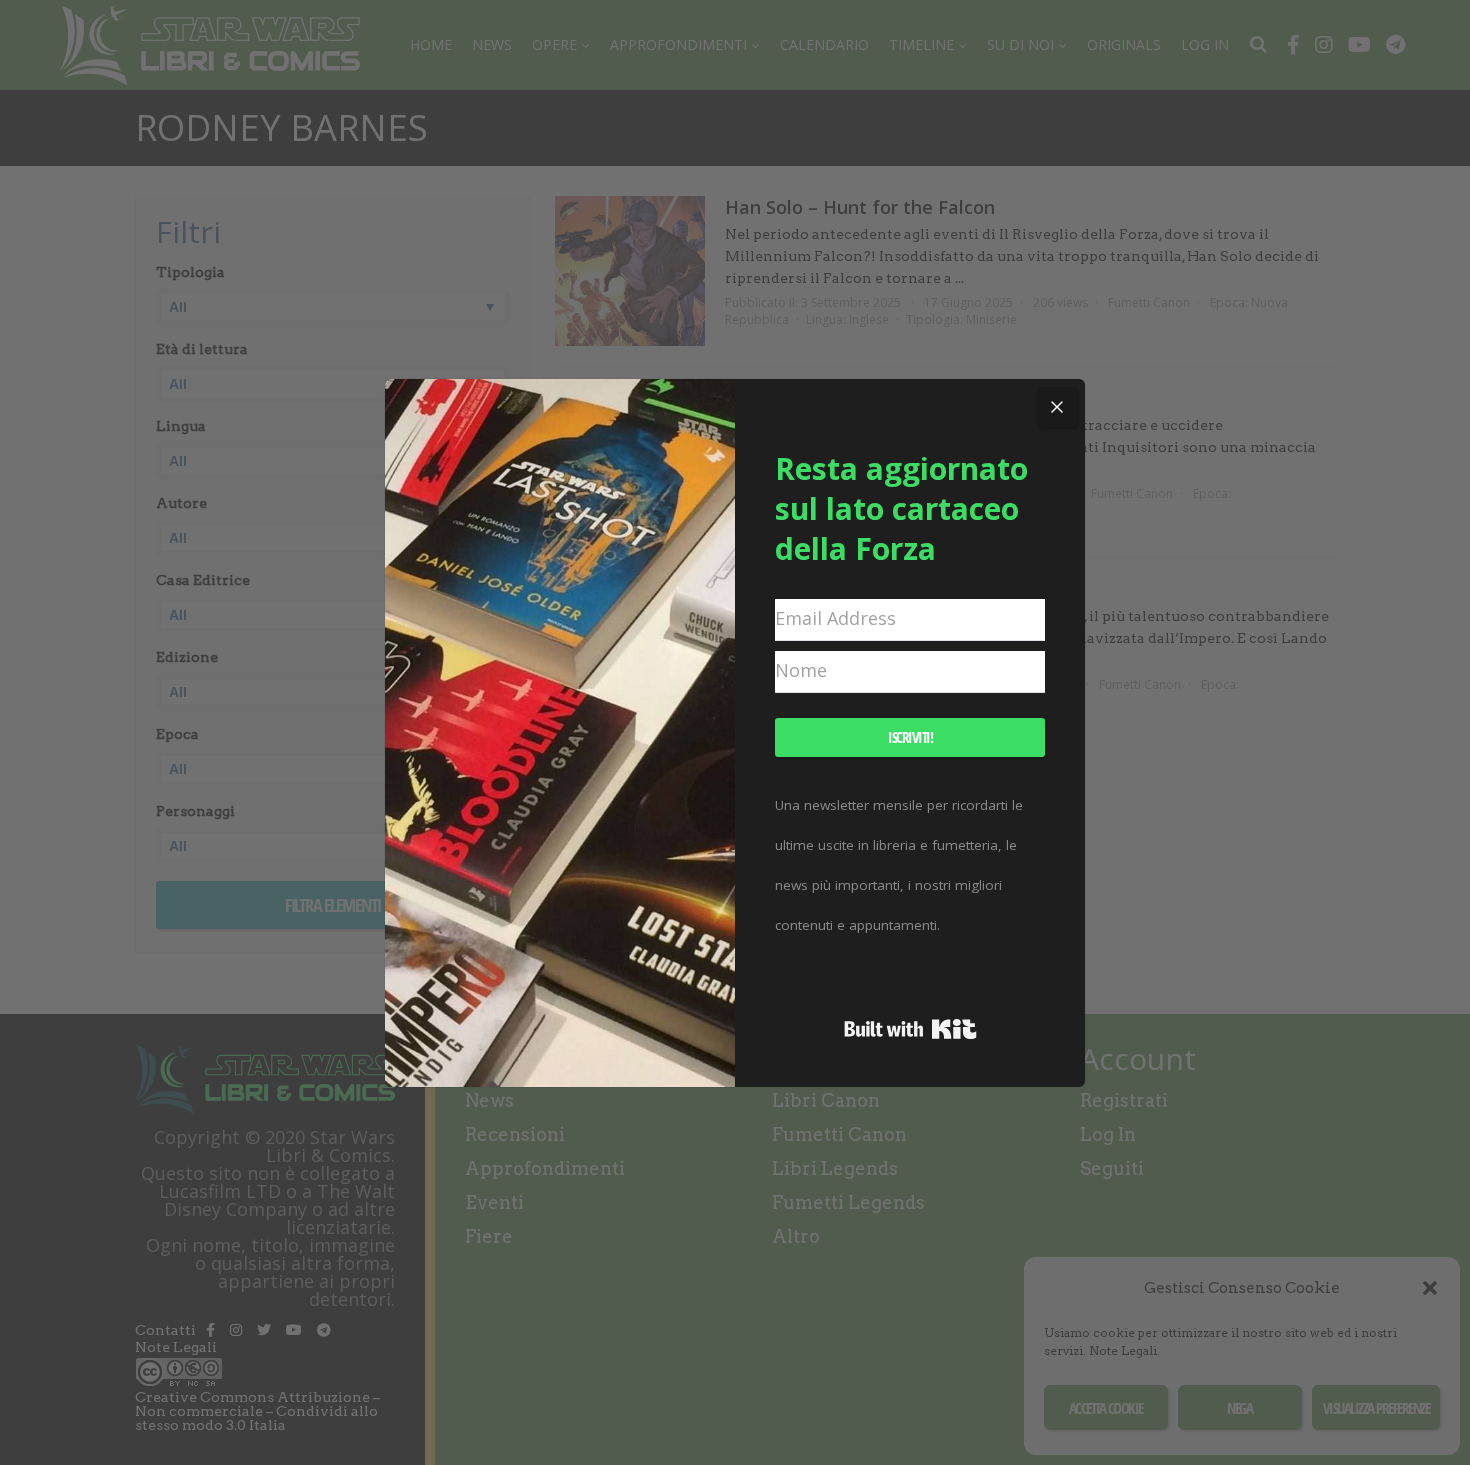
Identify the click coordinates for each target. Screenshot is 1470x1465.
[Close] (1057, 407)
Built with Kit (910, 1029)
